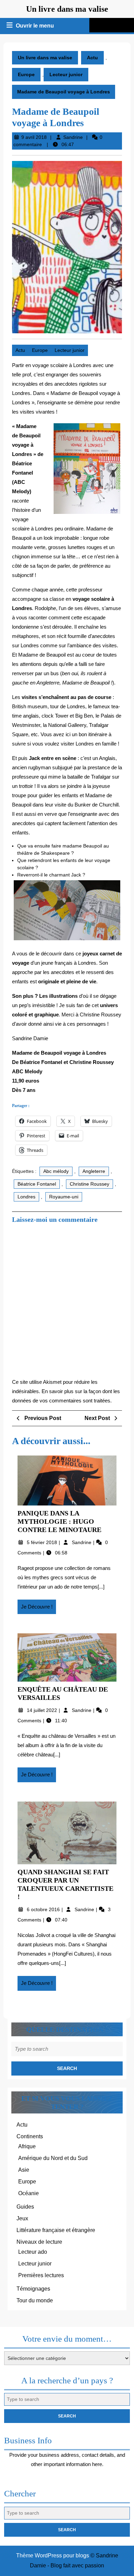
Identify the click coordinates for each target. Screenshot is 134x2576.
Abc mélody (56, 1171)
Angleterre (94, 1171)
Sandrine (73, 137)
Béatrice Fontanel (37, 1184)
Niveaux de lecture (39, 2242)
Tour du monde (35, 2300)
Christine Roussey (90, 1184)
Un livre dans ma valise (67, 9)
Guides (25, 2207)
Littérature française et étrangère (56, 2230)
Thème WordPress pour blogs (53, 2555)
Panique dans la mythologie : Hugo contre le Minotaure (59, 1521)
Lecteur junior (66, 74)
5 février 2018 (43, 1542)
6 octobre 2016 (44, 1909)
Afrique (27, 2146)
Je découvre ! (38, 1609)
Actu (92, 58)
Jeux (22, 2218)
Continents (30, 2136)
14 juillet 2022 (43, 1710)
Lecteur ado (33, 2252)
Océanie (29, 2193)
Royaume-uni (64, 1197)
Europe (26, 74)
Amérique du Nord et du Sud (53, 2158)
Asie (24, 2170)
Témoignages (33, 2289)
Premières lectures (41, 2275)
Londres (26, 1197)
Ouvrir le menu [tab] (35, 27)
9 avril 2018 (34, 137)
